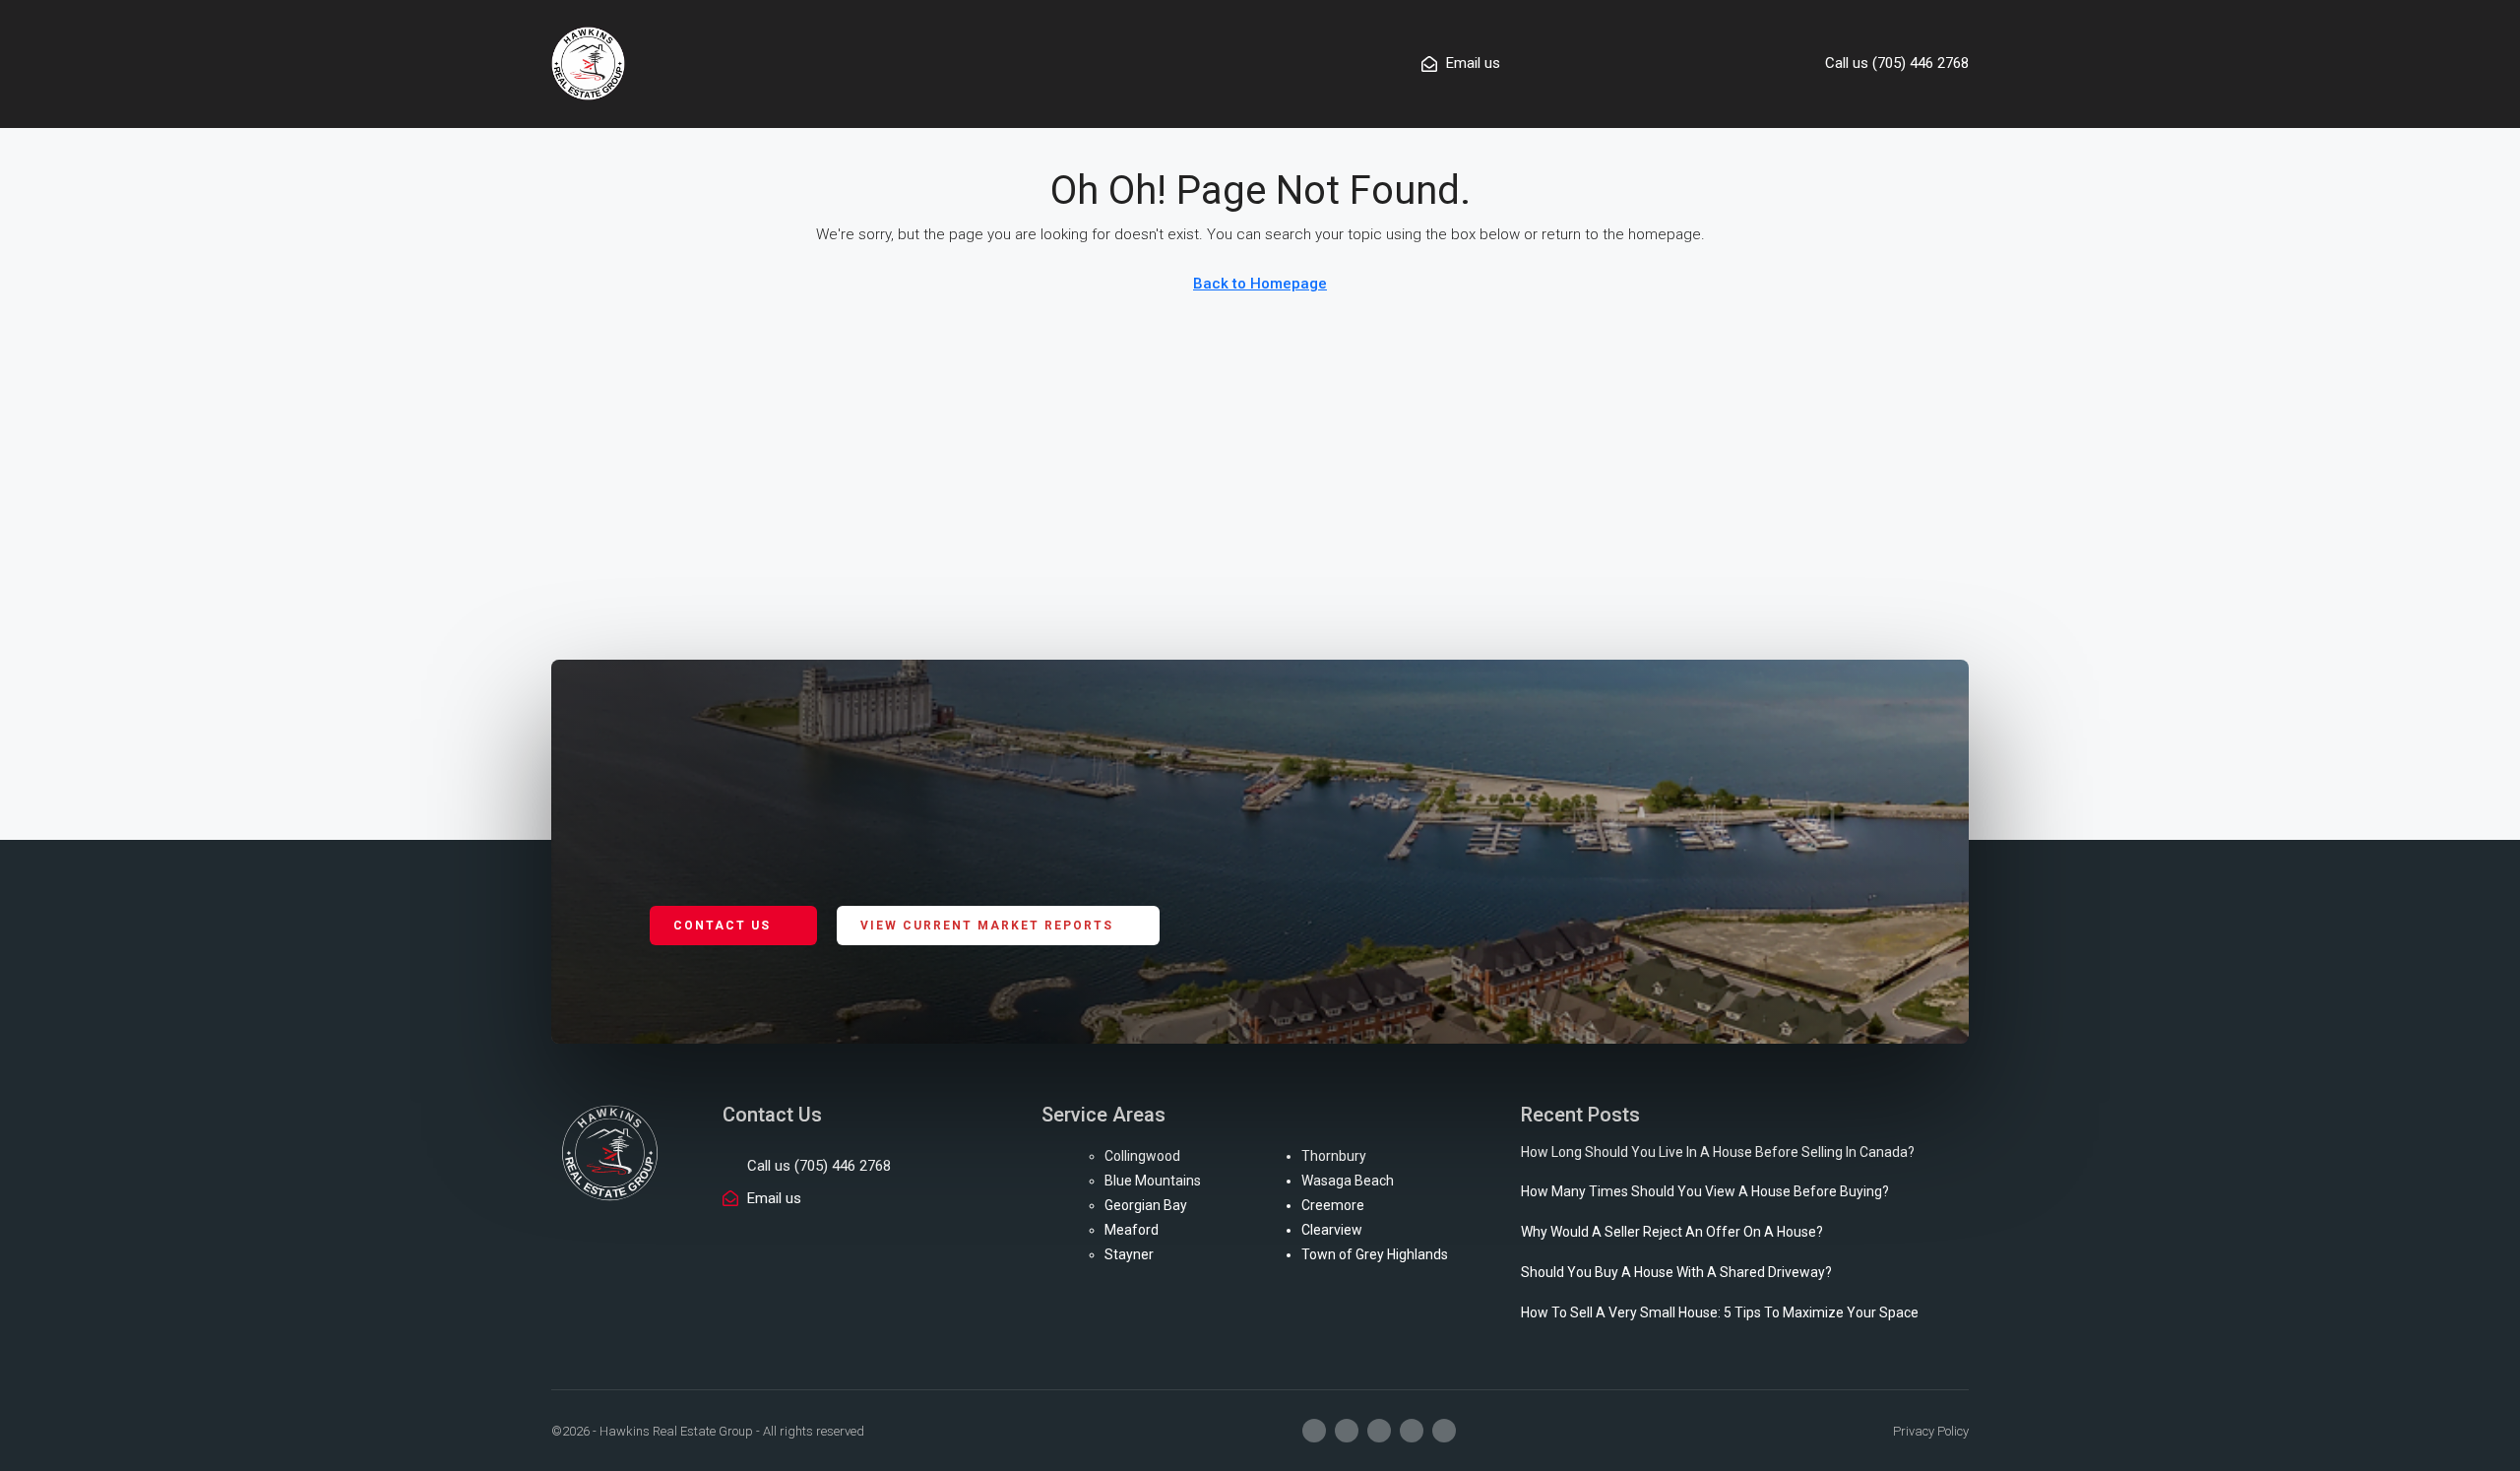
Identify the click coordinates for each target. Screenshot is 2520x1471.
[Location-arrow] (1444, 1431)
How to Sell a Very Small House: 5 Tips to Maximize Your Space (1720, 1312)
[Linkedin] (1412, 1431)
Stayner (1129, 1254)
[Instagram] (1347, 1431)
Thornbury (1334, 1156)
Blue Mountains (1153, 1181)
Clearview (1332, 1230)
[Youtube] (1379, 1431)
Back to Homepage (1260, 284)
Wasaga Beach (1348, 1181)
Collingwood (1142, 1156)
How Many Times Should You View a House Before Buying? (1705, 1191)
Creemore (1333, 1205)
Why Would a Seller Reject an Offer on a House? (1672, 1232)
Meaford (1132, 1230)
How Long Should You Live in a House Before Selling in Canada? (1718, 1152)
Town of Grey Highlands (1375, 1254)
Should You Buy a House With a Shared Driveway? (1676, 1272)
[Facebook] (1314, 1431)
